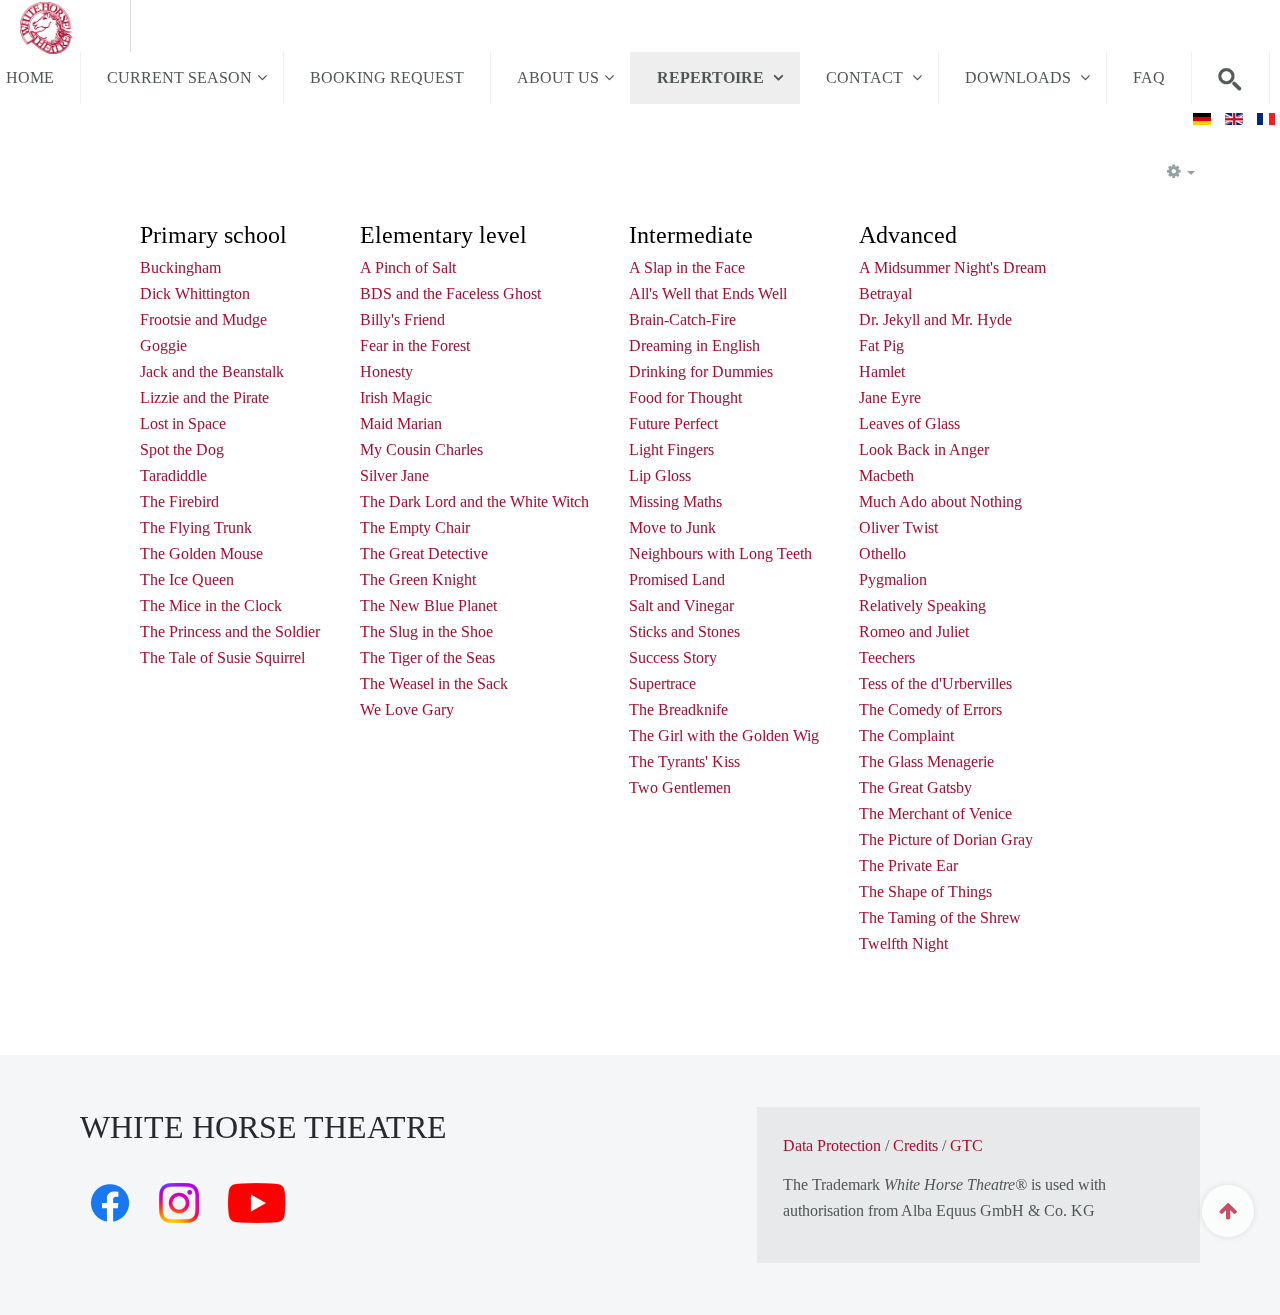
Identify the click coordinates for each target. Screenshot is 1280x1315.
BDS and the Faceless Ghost (450, 293)
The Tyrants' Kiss (684, 761)
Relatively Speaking (922, 605)
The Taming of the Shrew (940, 917)
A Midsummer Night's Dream (952, 267)
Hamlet (882, 371)
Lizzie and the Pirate (204, 397)
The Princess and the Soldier (230, 631)
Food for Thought (685, 397)
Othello (882, 553)
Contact (866, 77)
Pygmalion (893, 579)
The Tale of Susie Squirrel (222, 657)
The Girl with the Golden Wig (724, 735)
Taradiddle (173, 475)
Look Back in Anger (924, 449)
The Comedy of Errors (930, 709)
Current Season (179, 77)
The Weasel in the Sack (434, 683)
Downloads (1020, 77)
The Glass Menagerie (926, 761)
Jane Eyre (890, 397)
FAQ (1149, 77)
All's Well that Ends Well (708, 293)
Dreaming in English (694, 345)
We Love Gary (407, 709)
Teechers (887, 657)
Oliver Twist (898, 527)
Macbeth (886, 475)
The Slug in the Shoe (426, 631)
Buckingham (180, 267)
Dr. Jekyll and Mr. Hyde (935, 319)
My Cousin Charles (421, 449)
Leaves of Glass (909, 423)
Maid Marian (401, 423)
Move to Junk (672, 527)
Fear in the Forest (415, 345)
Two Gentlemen (680, 787)
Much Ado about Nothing (940, 501)
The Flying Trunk (196, 527)
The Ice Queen (187, 579)
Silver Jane (394, 475)
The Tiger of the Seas (427, 657)
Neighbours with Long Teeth (720, 553)
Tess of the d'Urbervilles (935, 683)
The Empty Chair (415, 527)
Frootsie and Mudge (203, 319)
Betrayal (885, 293)
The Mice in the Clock (211, 605)
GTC (966, 1145)
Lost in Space (183, 423)
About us (558, 77)
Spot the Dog (182, 449)
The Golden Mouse (201, 553)
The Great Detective (424, 553)
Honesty (386, 371)
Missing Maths (675, 501)
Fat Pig (881, 345)
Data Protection (832, 1145)
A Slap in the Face (687, 267)
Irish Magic (396, 397)
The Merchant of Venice (935, 813)
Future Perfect (673, 423)
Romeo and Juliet (914, 631)
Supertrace (662, 683)
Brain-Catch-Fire (682, 319)
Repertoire (712, 77)
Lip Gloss (660, 475)
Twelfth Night (903, 943)
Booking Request (387, 77)
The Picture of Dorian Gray (946, 839)
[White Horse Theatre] (65, 26)
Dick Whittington (195, 293)
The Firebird (179, 501)
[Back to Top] (1228, 1211)
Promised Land (677, 579)
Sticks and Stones (684, 631)
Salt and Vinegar (681, 605)
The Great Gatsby (915, 787)
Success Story (673, 657)
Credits (915, 1145)
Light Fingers (671, 449)
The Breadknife (678, 709)
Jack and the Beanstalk (212, 371)
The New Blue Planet (428, 605)
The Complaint (906, 735)
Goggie (163, 345)
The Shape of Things (925, 891)
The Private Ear (908, 865)
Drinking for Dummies (701, 371)
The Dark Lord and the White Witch (474, 501)
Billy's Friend (402, 319)
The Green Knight (418, 579)
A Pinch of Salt (408, 267)
